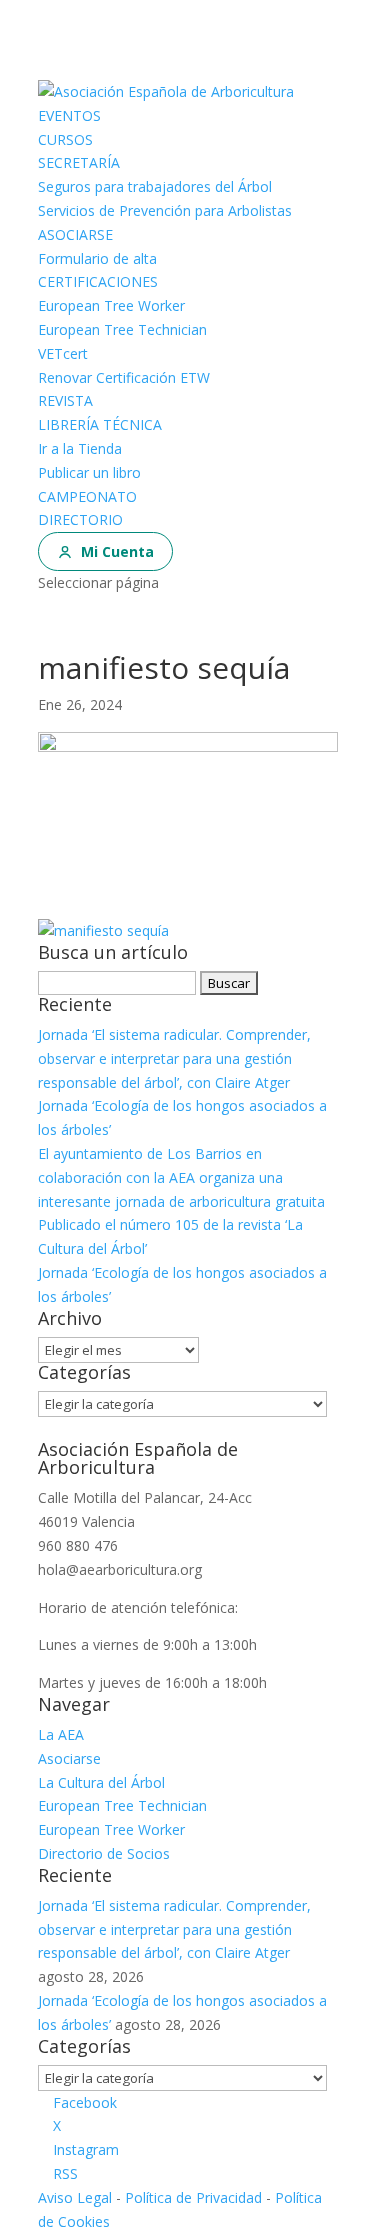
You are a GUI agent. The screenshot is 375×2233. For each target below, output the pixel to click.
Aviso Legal (75, 2197)
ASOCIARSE (75, 234)
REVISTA (65, 400)
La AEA (61, 1734)
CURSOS (65, 139)
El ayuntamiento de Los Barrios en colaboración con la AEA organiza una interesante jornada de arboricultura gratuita (181, 1177)
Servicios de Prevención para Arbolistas (165, 210)
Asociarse (69, 1758)
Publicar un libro (89, 472)
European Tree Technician (122, 329)
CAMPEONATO (87, 496)
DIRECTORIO (80, 519)
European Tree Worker (111, 305)
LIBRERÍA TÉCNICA (100, 424)
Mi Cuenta (117, 551)
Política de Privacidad (193, 2197)
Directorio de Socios (104, 1853)
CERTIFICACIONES (98, 281)
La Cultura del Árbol (101, 1782)
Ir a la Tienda (80, 448)
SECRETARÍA (79, 162)
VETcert (63, 353)
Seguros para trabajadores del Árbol (155, 186)
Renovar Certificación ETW (124, 377)
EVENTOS (69, 115)
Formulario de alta (97, 258)
